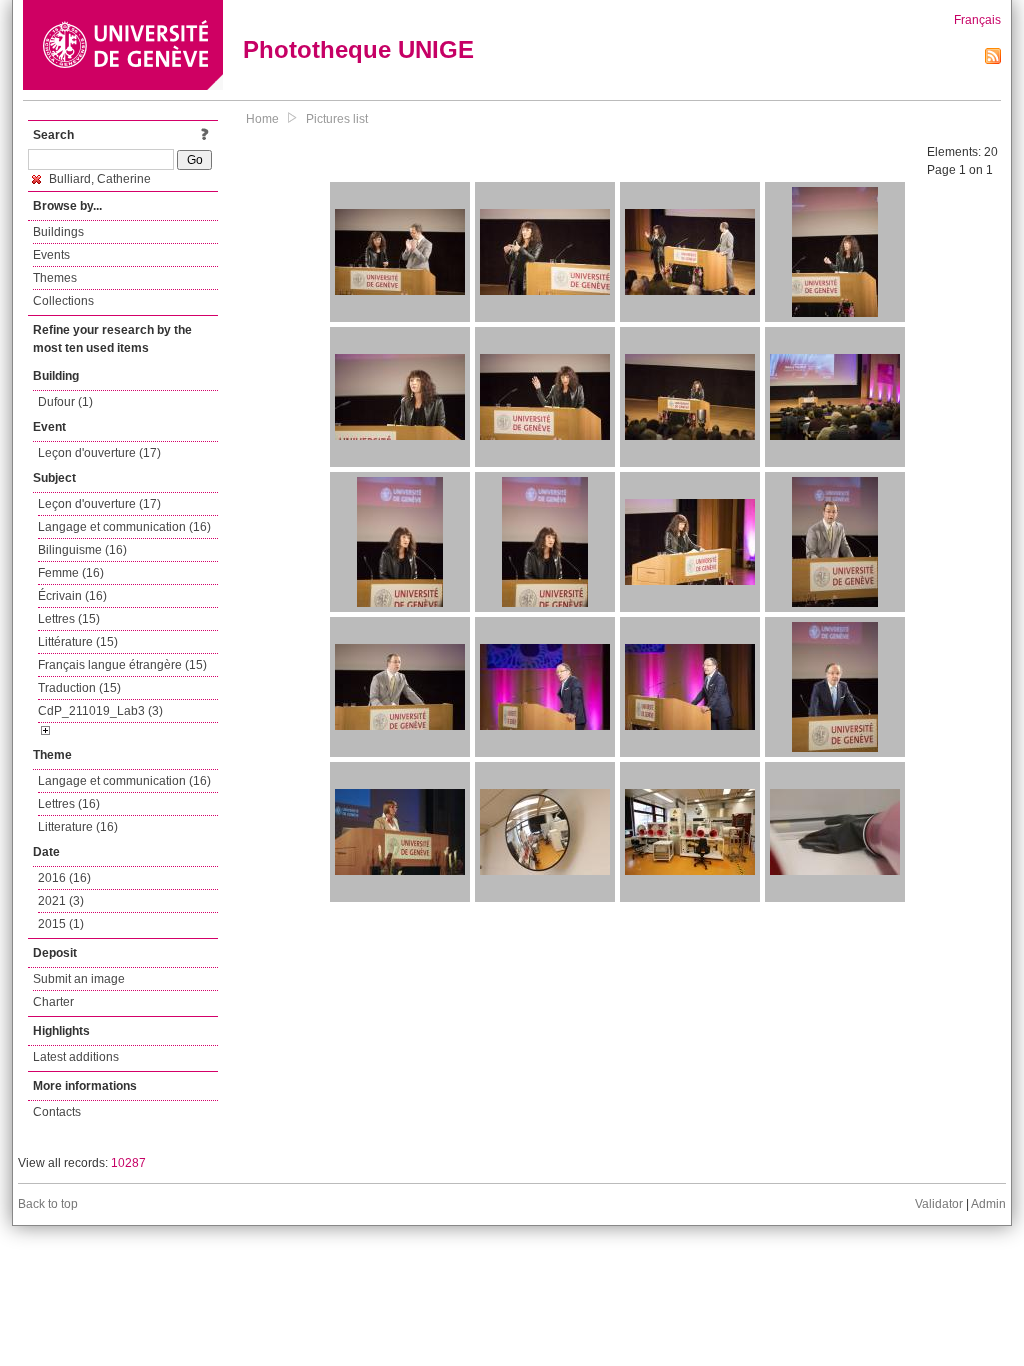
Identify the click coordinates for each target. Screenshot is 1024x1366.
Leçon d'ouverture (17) (99, 453)
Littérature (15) (78, 642)
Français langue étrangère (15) (122, 665)
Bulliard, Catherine (98, 179)
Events (51, 255)
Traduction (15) (79, 688)
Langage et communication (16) (124, 527)
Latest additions (76, 1057)
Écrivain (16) (72, 596)
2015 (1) (61, 924)
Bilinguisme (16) (82, 550)
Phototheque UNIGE (358, 49)
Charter (53, 1002)
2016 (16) (64, 878)
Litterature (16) (78, 827)
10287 (128, 1163)
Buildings (58, 232)
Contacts (57, 1112)
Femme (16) (71, 573)
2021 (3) (61, 901)
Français (977, 20)
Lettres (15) (69, 619)
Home (262, 119)
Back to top (48, 1204)
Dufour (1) (65, 402)
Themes (55, 278)
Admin (988, 1204)
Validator (939, 1204)
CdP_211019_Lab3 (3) (100, 711)
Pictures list (337, 119)
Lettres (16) (69, 804)
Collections (63, 301)
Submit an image (79, 979)
